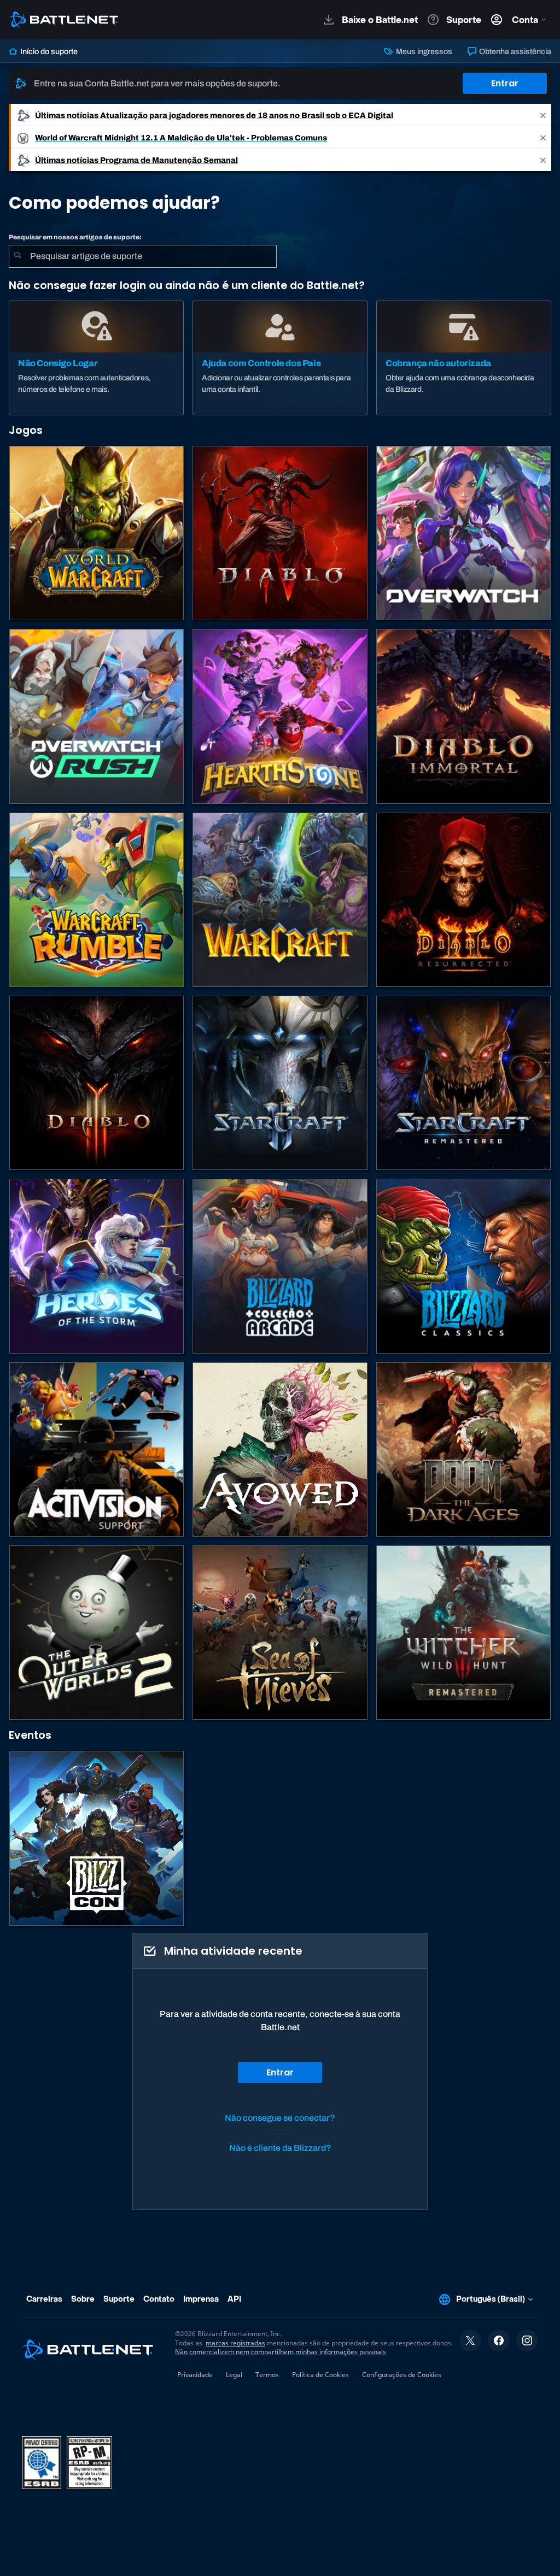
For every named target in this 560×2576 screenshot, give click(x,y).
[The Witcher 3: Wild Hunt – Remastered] (463, 1633)
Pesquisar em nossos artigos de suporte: (75, 237)
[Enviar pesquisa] (17, 256)
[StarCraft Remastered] (463, 1083)
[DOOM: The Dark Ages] (463, 1449)
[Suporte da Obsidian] (280, 1449)
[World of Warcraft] (97, 533)
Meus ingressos (423, 51)
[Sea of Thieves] (280, 1633)
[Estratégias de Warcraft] (280, 900)
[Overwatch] (463, 533)
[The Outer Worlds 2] (97, 1633)
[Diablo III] (97, 1083)
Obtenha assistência (514, 51)
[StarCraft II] (280, 1083)
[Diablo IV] (280, 533)
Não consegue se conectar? (280, 2118)
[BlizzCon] (97, 1838)
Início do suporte (48, 51)
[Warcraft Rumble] (97, 900)
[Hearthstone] (280, 716)
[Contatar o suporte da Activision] (97, 1449)
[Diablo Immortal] (463, 716)
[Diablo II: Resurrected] (463, 900)
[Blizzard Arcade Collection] (280, 1266)
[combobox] (143, 256)
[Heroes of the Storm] (97, 1266)
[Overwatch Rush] (97, 716)
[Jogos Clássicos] (463, 1266)
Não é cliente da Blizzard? (280, 2148)
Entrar (505, 83)
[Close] (543, 115)
